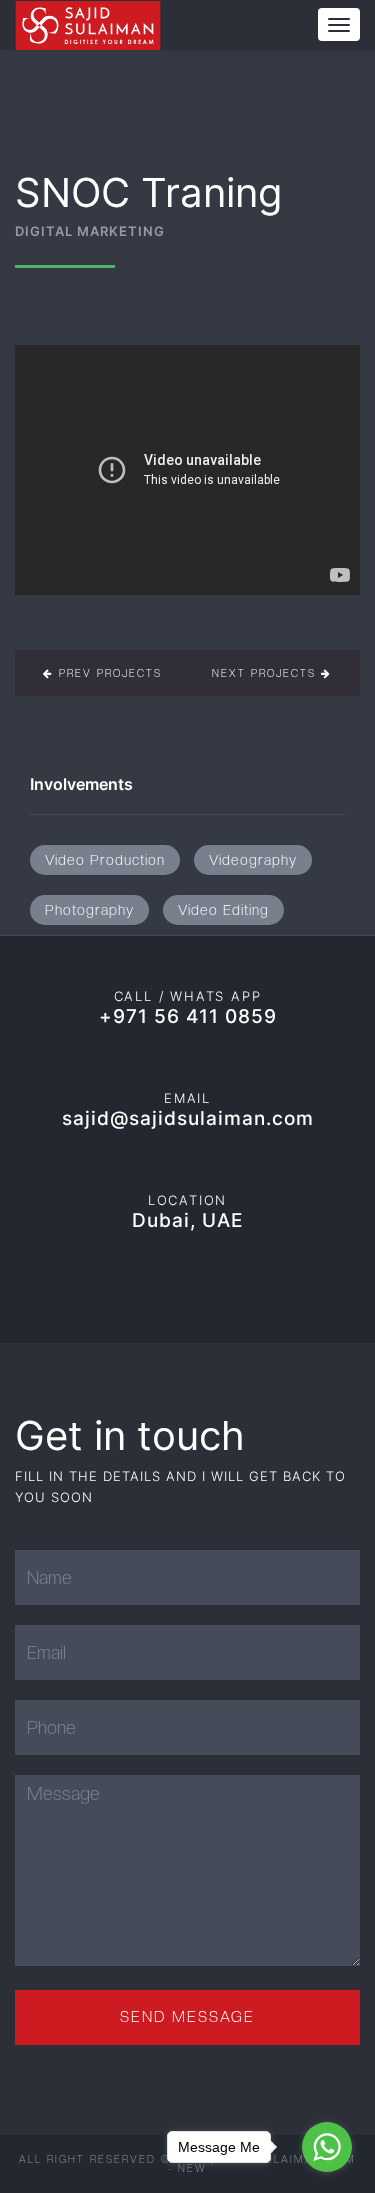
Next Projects (266, 673)
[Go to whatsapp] (327, 2147)
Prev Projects (108, 673)
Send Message (187, 2017)
